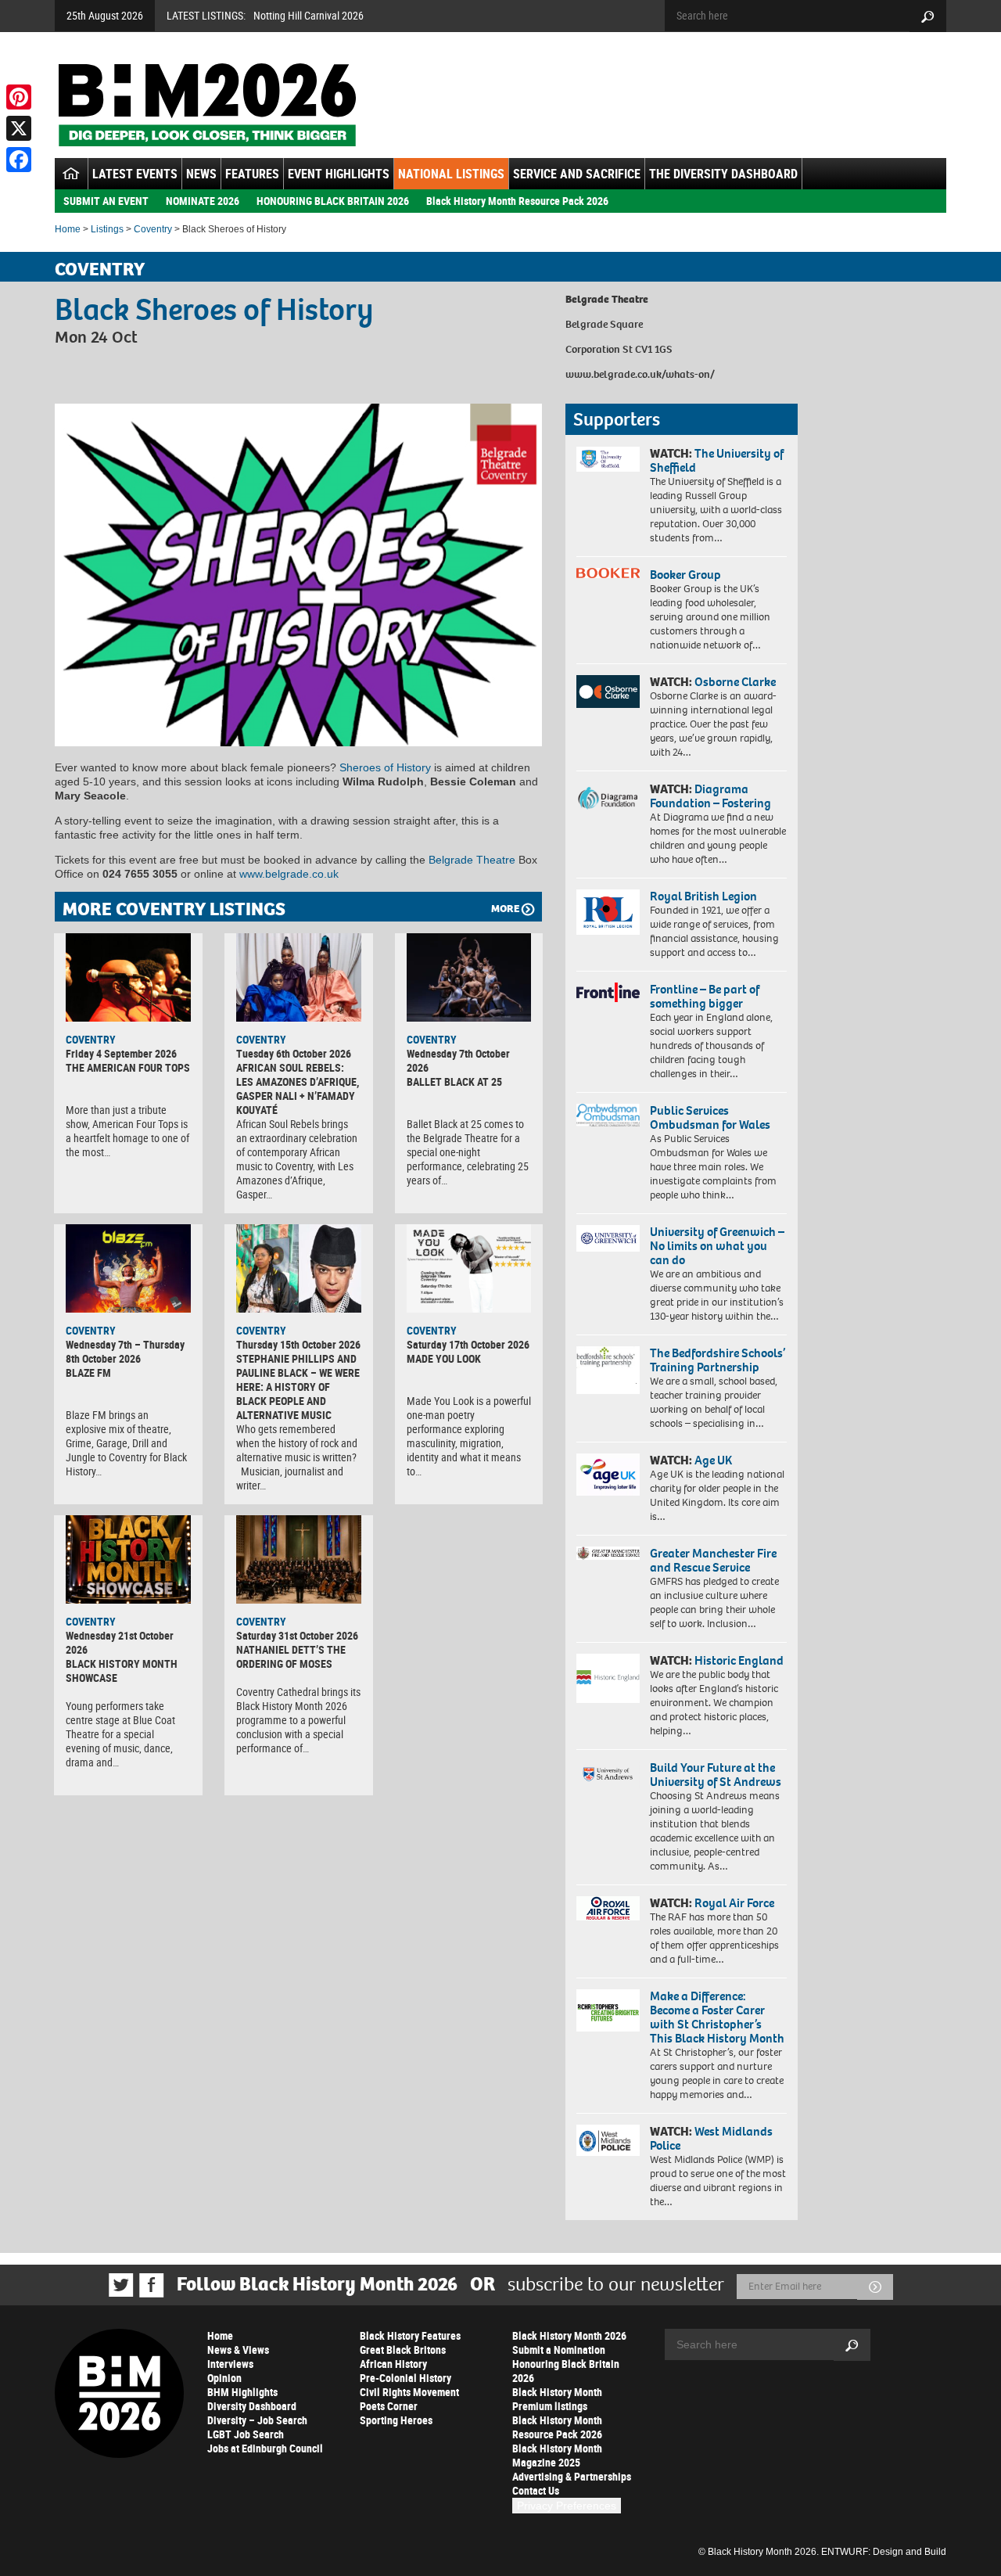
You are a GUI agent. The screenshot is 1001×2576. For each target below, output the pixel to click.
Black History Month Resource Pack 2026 (517, 201)
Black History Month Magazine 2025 (557, 2455)
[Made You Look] (469, 1268)
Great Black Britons (403, 2350)
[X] (19, 128)
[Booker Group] (608, 573)
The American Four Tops (128, 1067)
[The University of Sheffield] (608, 460)
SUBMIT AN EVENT (106, 201)
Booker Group (687, 575)
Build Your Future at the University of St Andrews (716, 1775)
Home (68, 229)
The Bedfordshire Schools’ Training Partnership (718, 1360)
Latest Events (135, 174)
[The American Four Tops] (128, 977)
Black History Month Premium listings (557, 2399)
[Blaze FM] (128, 1268)
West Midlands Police (711, 2138)
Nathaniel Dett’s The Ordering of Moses (291, 1656)
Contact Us (536, 2490)
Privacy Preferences (567, 2506)
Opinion (224, 2378)
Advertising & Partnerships (572, 2476)
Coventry (153, 229)
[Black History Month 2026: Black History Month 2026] (207, 105)
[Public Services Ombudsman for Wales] (608, 1115)
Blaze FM (88, 1372)
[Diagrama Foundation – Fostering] (608, 798)
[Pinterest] (19, 97)
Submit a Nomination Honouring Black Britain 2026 (566, 2364)
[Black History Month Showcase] (128, 1559)
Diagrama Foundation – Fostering (710, 796)
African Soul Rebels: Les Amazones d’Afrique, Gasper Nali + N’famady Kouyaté (298, 1089)
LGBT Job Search (246, 2434)
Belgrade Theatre (472, 860)
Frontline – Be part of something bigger (705, 996)
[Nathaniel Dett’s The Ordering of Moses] (299, 1559)
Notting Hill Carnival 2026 (309, 15)
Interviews (230, 2364)
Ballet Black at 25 (454, 1081)
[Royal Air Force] (608, 1909)
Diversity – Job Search (257, 2420)
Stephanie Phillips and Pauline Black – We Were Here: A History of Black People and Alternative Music (298, 1387)
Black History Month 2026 (569, 2335)
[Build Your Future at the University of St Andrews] (608, 1775)
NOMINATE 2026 (203, 201)
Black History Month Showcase (122, 1671)
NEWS (201, 174)
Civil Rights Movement (409, 2392)
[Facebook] (19, 160)
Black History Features (410, 2335)
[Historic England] (608, 1678)
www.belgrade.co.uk (289, 874)
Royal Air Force (734, 1903)
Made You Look (444, 1358)
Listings (107, 229)
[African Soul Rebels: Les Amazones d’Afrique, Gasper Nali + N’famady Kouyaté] (299, 977)
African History (393, 2364)
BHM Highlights (242, 2392)
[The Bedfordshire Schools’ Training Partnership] (608, 1370)
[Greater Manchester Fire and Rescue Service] (608, 1554)
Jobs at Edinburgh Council (265, 2448)
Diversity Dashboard (252, 2406)
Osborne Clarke (735, 682)
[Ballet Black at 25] (469, 977)
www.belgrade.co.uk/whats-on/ (640, 374)
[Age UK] (608, 1475)
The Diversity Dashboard (723, 174)
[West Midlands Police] (608, 2140)
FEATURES (252, 174)
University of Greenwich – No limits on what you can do (717, 1246)
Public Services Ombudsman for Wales (710, 1117)
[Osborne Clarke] (608, 692)
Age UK (713, 1460)
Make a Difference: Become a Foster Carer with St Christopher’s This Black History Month (717, 2017)
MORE (505, 909)
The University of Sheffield (717, 460)
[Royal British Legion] (608, 912)
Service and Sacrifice (577, 174)
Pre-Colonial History (405, 2378)
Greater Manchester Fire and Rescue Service (713, 1560)
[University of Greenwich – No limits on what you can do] (608, 1239)
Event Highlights (339, 174)
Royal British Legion (703, 896)
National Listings (451, 174)
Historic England (739, 1660)
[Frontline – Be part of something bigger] (608, 993)
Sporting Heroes (396, 2420)
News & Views (238, 2350)
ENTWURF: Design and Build (884, 2552)
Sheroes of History (385, 767)
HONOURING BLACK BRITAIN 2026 (333, 201)
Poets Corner (389, 2406)
